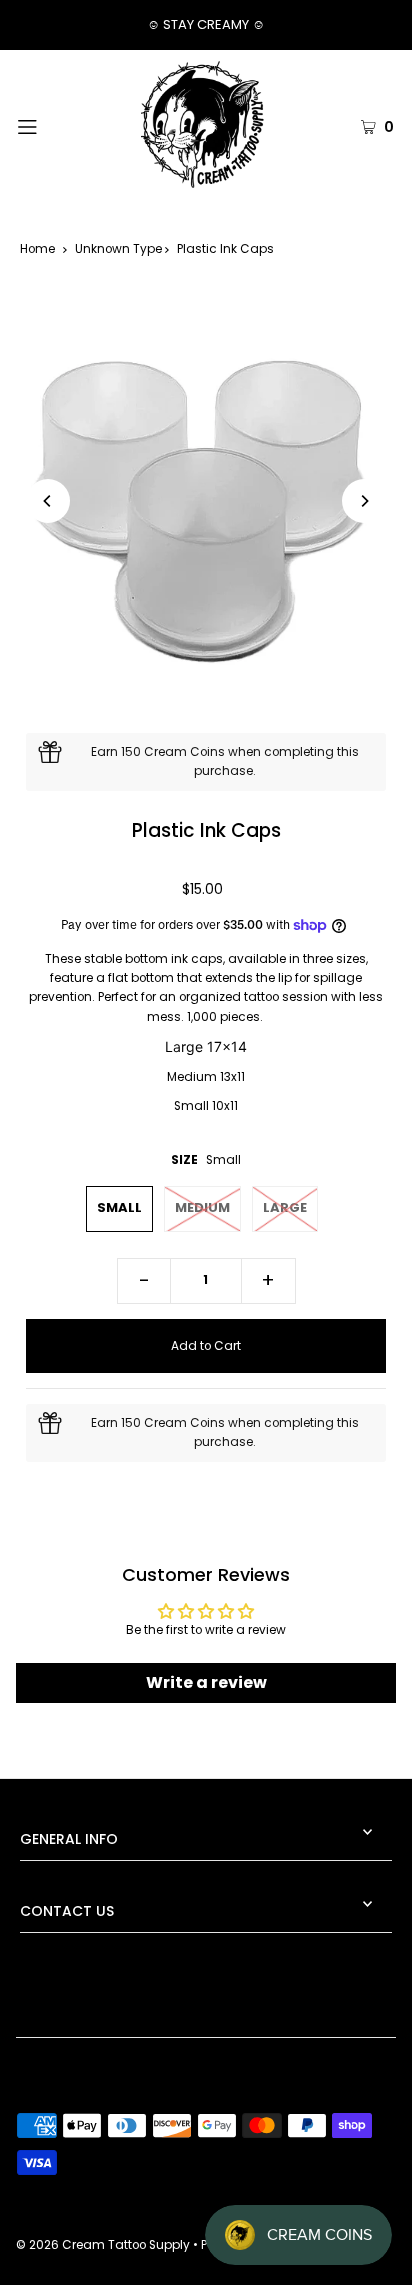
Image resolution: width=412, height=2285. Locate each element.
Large (285, 1207)
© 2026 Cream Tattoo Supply (104, 2245)
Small (119, 1207)
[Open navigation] (54, 125)
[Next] (364, 501)
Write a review (206, 1682)
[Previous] (48, 501)
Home (37, 249)
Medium (202, 1207)
